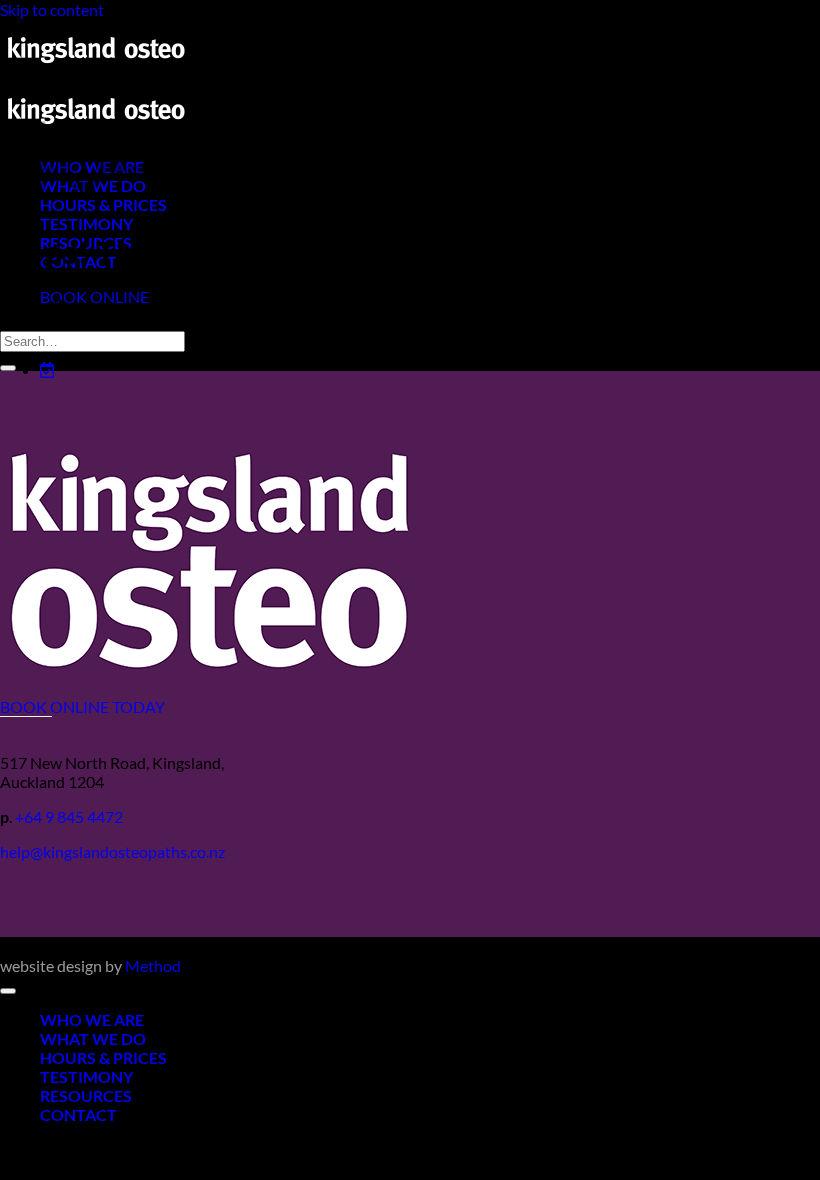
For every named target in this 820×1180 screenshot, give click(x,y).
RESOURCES (86, 1095)
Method (153, 965)
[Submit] (8, 368)
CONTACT (78, 1114)
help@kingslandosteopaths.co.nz (112, 851)
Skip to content (52, 9)
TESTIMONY (86, 223)
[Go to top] (8, 991)
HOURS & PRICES (103, 1057)
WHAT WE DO (93, 1038)
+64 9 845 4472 (69, 816)
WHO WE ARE (92, 1019)
